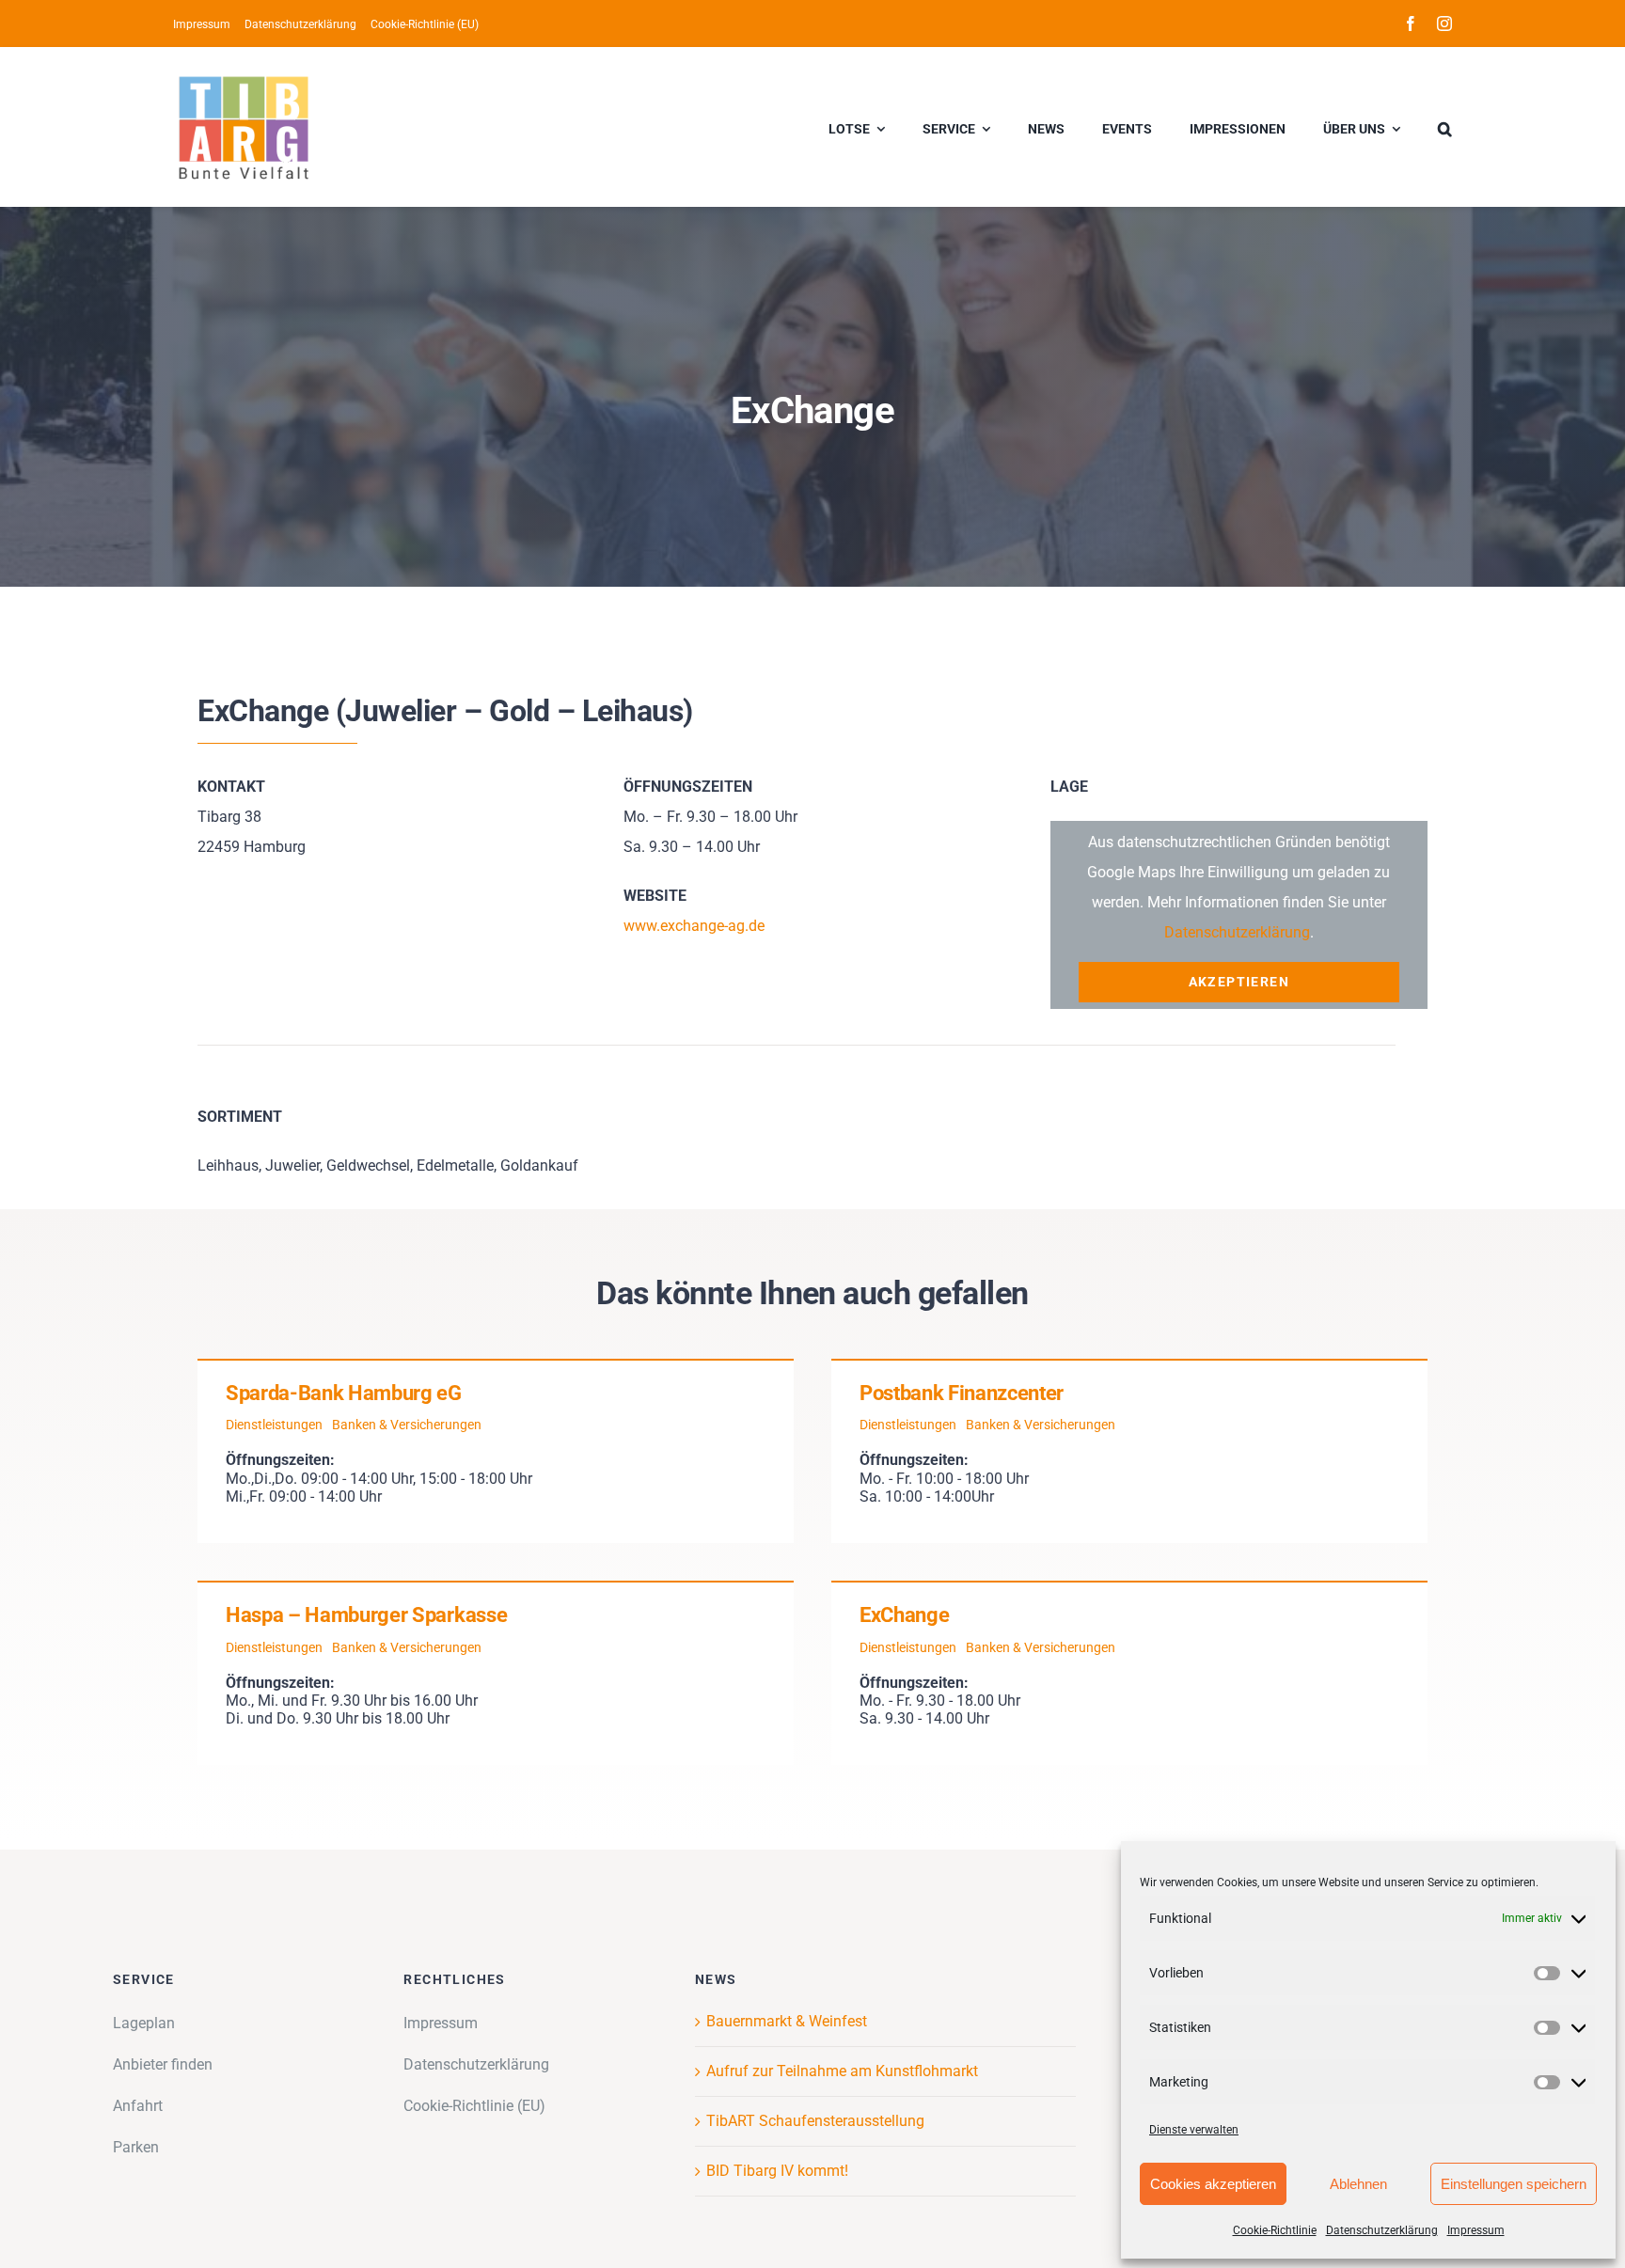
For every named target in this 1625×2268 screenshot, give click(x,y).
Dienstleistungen (274, 1425)
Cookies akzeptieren (1213, 2184)
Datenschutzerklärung (1382, 2230)
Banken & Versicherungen (407, 1425)
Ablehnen (1358, 2184)
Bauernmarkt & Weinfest (787, 2021)
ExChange (904, 1615)
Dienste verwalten (1194, 2130)
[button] (1445, 127)
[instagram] (1444, 24)
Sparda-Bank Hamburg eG (344, 1393)
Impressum (1476, 2230)
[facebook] (1411, 24)
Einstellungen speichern (1514, 2184)
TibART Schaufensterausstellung (815, 2121)
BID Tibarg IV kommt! (777, 2171)
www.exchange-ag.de (694, 926)
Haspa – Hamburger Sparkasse (366, 1615)
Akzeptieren (1239, 982)
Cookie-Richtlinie (1275, 2230)
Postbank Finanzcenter (962, 1393)
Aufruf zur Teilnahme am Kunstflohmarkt (842, 2071)
